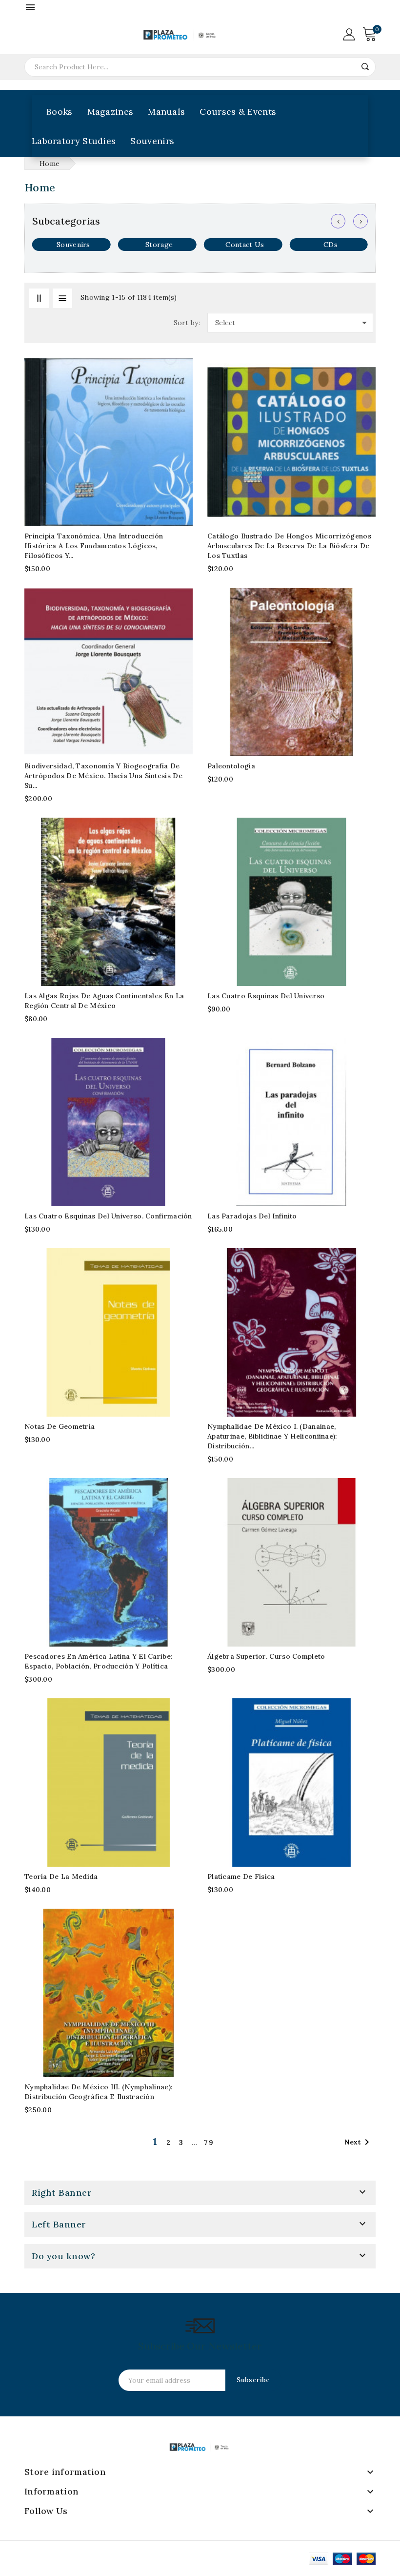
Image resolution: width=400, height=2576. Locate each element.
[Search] (365, 67)
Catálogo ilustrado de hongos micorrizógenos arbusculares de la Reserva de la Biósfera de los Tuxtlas (289, 546)
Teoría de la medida (61, 1876)
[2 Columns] (39, 298)
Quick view (179, 410)
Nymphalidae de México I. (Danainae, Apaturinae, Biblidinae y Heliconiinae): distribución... (272, 1436)
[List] (62, 298)
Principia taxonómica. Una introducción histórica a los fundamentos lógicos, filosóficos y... (94, 546)
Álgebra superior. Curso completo (266, 1656)
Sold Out (179, 621)
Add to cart (179, 391)
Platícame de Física (241, 1876)
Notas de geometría (60, 1426)
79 (209, 2143)
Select (293, 323)
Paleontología (231, 766)
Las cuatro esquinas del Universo (266, 996)
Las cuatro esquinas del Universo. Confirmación (108, 1216)
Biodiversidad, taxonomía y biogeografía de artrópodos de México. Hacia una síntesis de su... (103, 776)
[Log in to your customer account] (349, 34)
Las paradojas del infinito (252, 1216)
